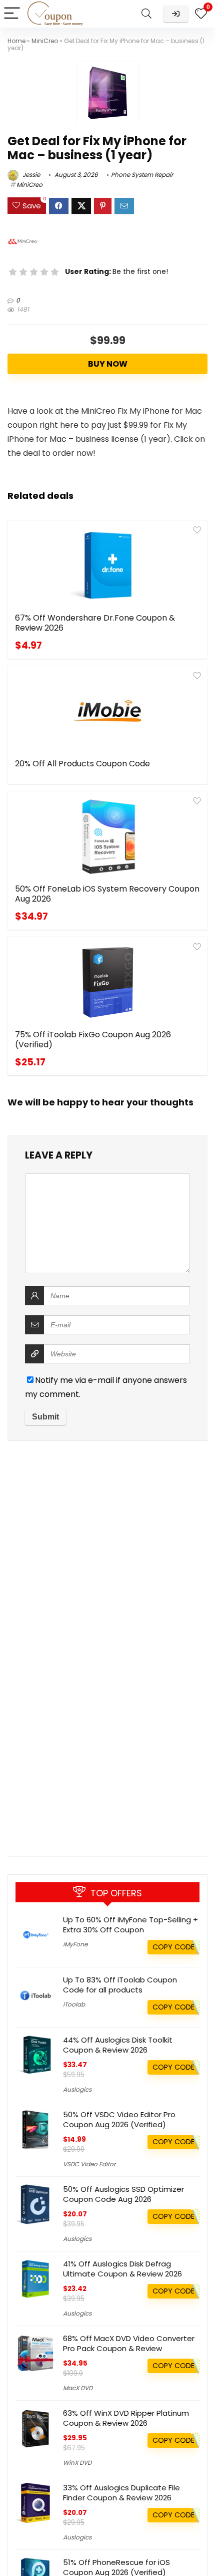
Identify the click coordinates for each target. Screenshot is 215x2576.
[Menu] (12, 14)
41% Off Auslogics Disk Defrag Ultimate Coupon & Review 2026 (122, 2269)
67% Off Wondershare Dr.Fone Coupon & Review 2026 (95, 623)
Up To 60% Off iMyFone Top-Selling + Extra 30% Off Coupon (130, 1925)
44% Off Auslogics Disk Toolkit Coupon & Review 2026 (118, 2045)
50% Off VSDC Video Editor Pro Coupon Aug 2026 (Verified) (119, 2119)
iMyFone (75, 1944)
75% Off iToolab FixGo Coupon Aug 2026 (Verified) (93, 1040)
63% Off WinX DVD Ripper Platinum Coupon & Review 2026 (126, 2418)
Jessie (30, 175)
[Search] (146, 14)
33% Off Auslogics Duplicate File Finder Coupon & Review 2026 (121, 2493)
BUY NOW (108, 364)
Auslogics (77, 2089)
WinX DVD (77, 2463)
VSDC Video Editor (89, 2164)
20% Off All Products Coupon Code (82, 764)
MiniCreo (45, 41)
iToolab (74, 2004)
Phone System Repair (142, 175)
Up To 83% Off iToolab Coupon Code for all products (120, 1985)
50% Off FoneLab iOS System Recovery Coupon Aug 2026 (107, 894)
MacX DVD (78, 2388)
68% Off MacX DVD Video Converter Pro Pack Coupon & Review (129, 2343)
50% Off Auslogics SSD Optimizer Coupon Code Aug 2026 (123, 2194)
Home (16, 41)
